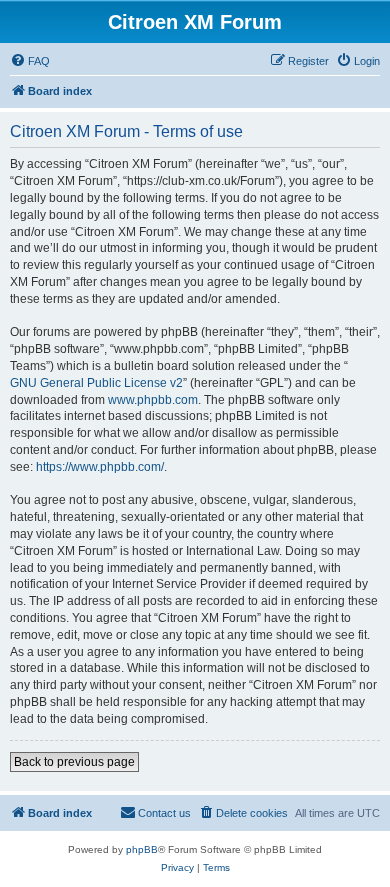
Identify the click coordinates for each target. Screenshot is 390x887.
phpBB (142, 849)
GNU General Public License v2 (96, 383)
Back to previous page (74, 762)
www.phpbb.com (153, 400)
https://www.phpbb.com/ (100, 467)
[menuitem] (30, 61)
